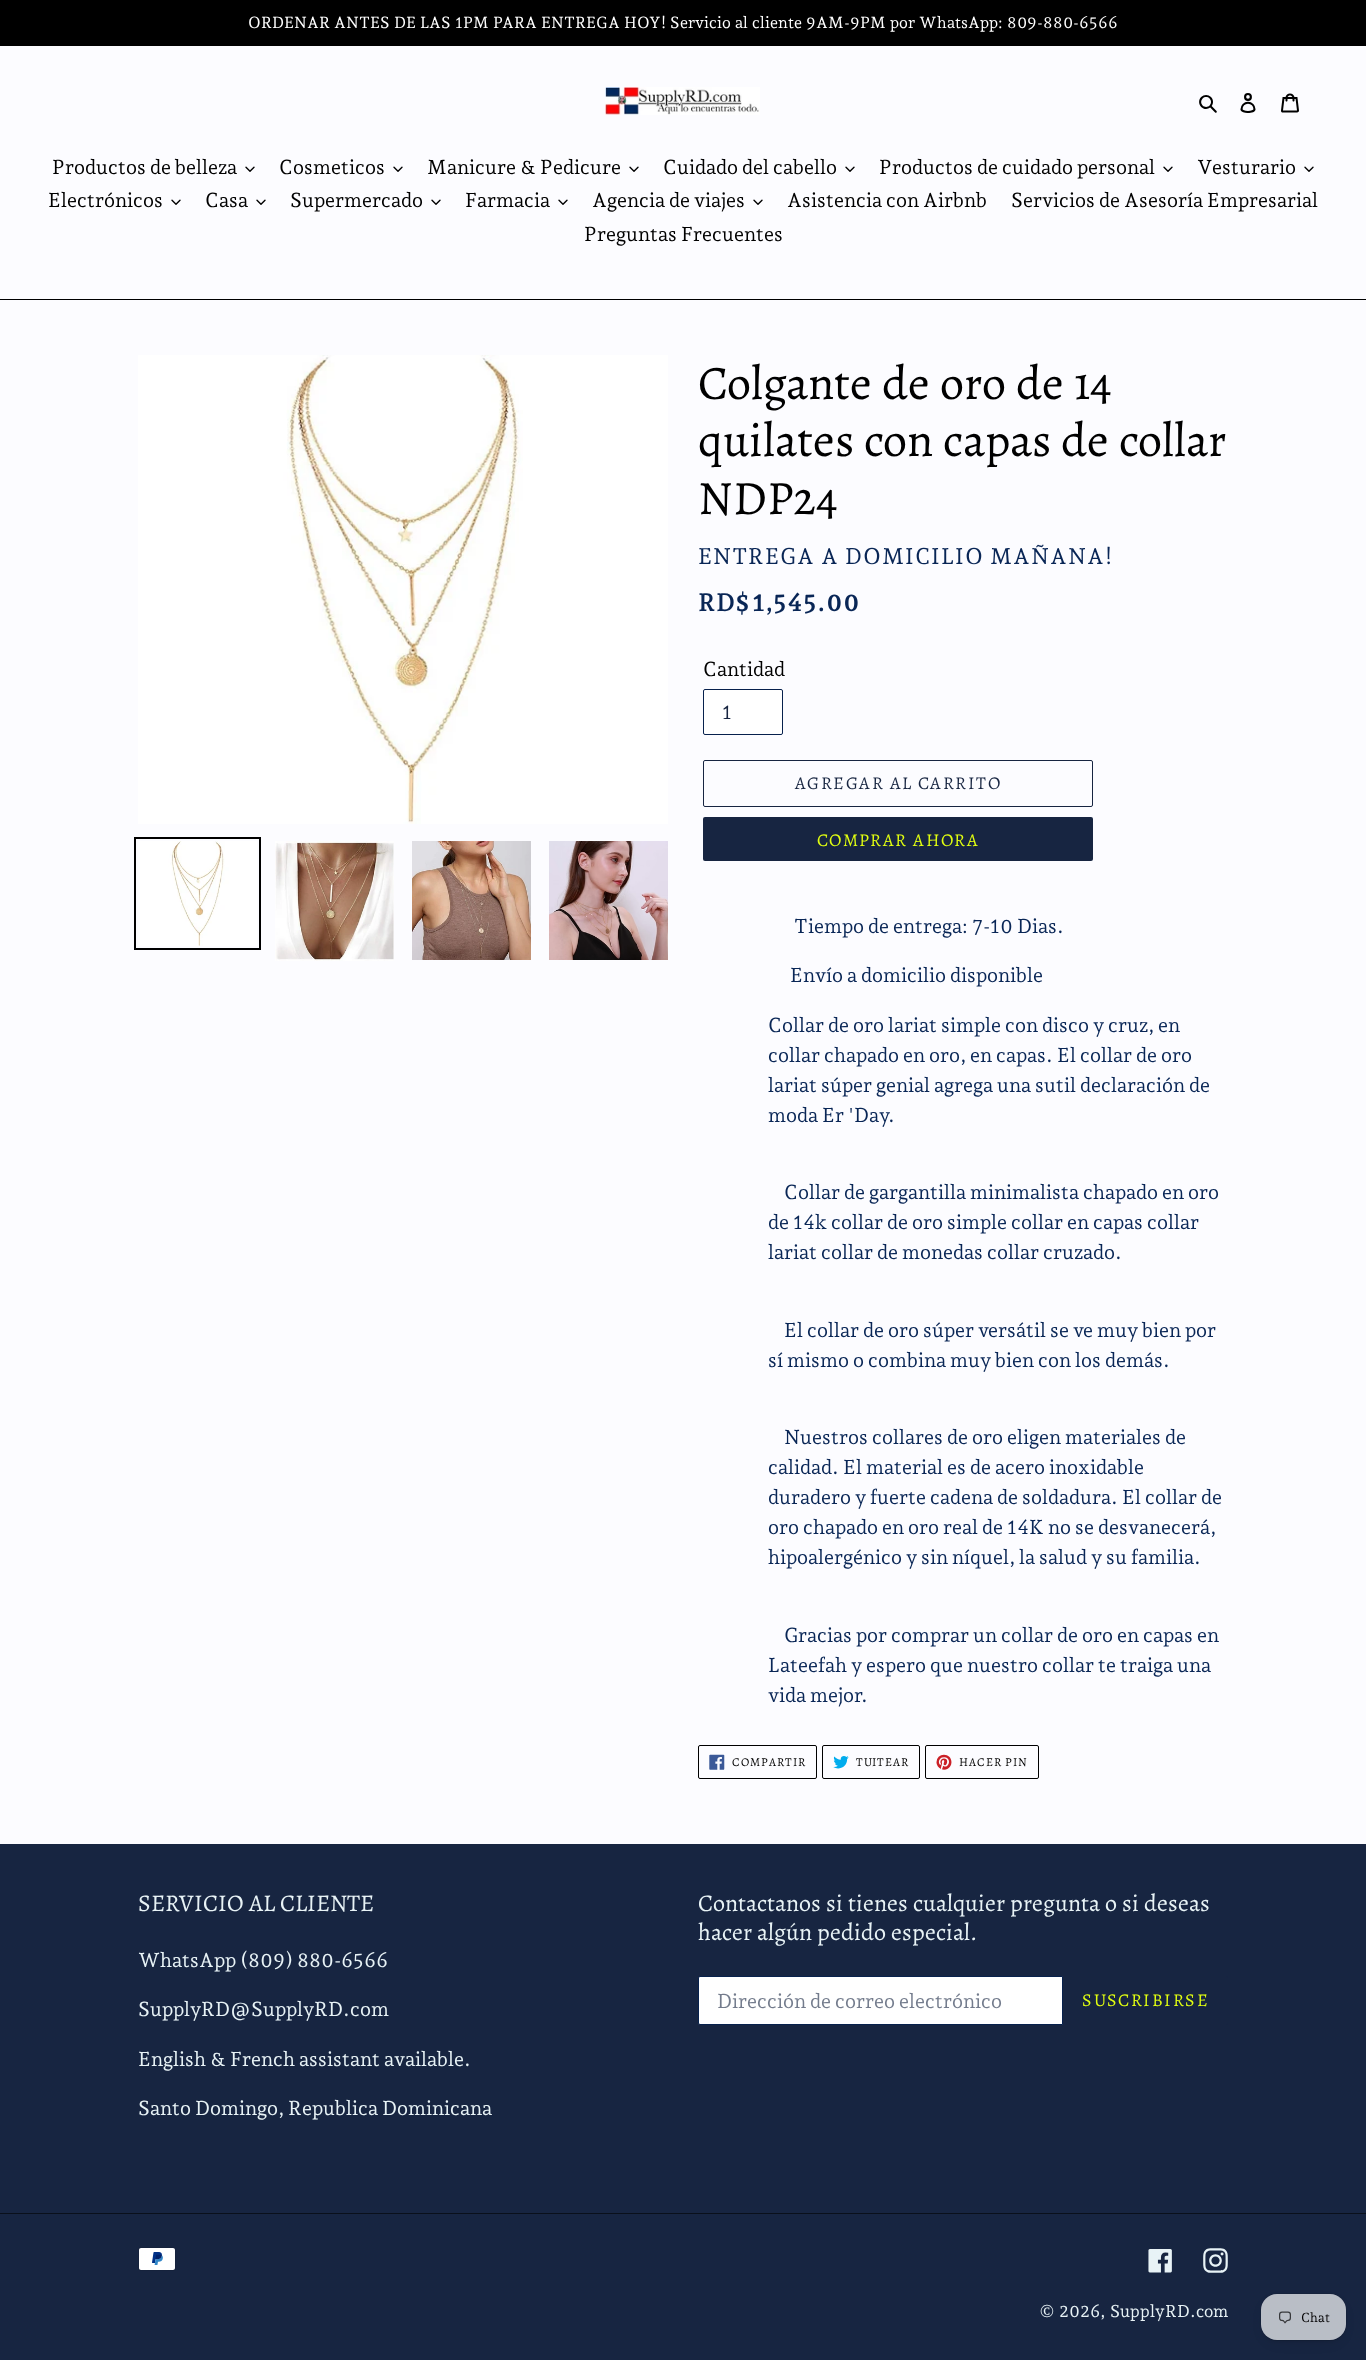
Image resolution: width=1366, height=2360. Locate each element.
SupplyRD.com (1169, 2311)
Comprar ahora (898, 840)
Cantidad (744, 669)
